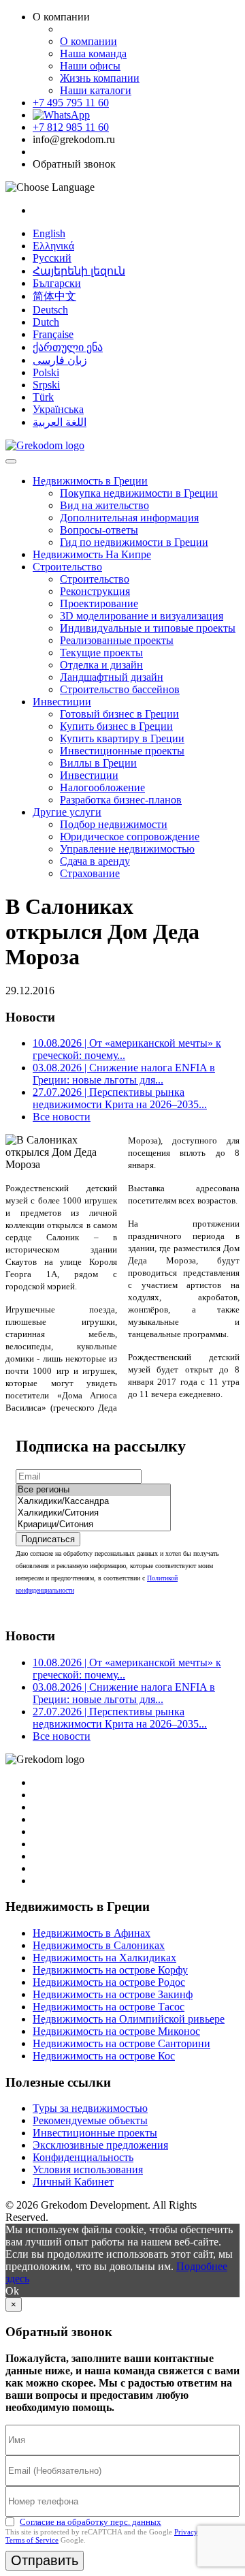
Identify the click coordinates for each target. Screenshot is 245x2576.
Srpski (46, 385)
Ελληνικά (53, 246)
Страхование (90, 873)
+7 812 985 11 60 (71, 127)
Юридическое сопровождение (130, 837)
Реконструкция (95, 591)
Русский (52, 258)
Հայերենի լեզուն (79, 271)
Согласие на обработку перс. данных (91, 2522)
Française (53, 334)
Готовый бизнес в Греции (119, 714)
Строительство (67, 567)
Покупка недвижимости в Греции (139, 493)
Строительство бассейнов (120, 689)
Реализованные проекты (117, 640)
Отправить (45, 2560)
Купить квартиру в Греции (122, 738)
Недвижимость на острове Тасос (109, 2007)
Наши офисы (90, 66)
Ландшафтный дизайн (112, 677)
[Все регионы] (93, 1490)
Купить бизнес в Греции (116, 726)
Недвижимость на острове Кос (104, 2056)
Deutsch (50, 310)
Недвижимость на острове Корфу (110, 1970)
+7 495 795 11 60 (71, 103)
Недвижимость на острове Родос (109, 1982)
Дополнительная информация (129, 518)
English (49, 233)
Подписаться (48, 1539)
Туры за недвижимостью (90, 2108)
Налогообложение (102, 787)
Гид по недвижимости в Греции (134, 542)
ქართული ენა (68, 347)
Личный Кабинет (73, 2182)
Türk (43, 397)
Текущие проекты (101, 653)
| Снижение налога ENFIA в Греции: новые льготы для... (124, 1074)
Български (57, 283)
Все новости (62, 1117)
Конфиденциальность (83, 2157)
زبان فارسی (60, 360)
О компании (88, 41)
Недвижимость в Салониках (99, 1945)
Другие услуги (67, 812)
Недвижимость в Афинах (92, 1933)
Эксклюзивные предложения (100, 2145)
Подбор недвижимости (114, 824)
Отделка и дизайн (101, 665)
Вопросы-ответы (99, 530)
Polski (46, 372)
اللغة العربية (60, 422)
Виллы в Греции (98, 763)
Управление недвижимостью (127, 849)
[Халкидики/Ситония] (93, 1513)
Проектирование (99, 603)
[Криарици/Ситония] (93, 1525)
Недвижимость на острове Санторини (121, 2043)
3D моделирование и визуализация (142, 616)
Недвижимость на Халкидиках (104, 1958)
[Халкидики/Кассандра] (93, 1502)
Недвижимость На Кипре (92, 554)
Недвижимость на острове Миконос (116, 2031)
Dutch (46, 322)
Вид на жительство (104, 505)
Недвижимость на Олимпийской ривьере (129, 2019)
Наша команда (93, 53)
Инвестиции (62, 702)
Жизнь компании (100, 78)
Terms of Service (32, 2540)
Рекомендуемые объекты (90, 2120)
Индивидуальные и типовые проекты (148, 628)
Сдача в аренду (95, 861)
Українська (58, 409)
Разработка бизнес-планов (121, 800)
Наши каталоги (96, 90)
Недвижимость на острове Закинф (113, 1994)
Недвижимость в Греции (90, 481)
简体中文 (54, 296)
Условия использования (88, 2169)
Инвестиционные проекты (122, 751)
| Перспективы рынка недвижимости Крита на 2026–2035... (120, 1098)
